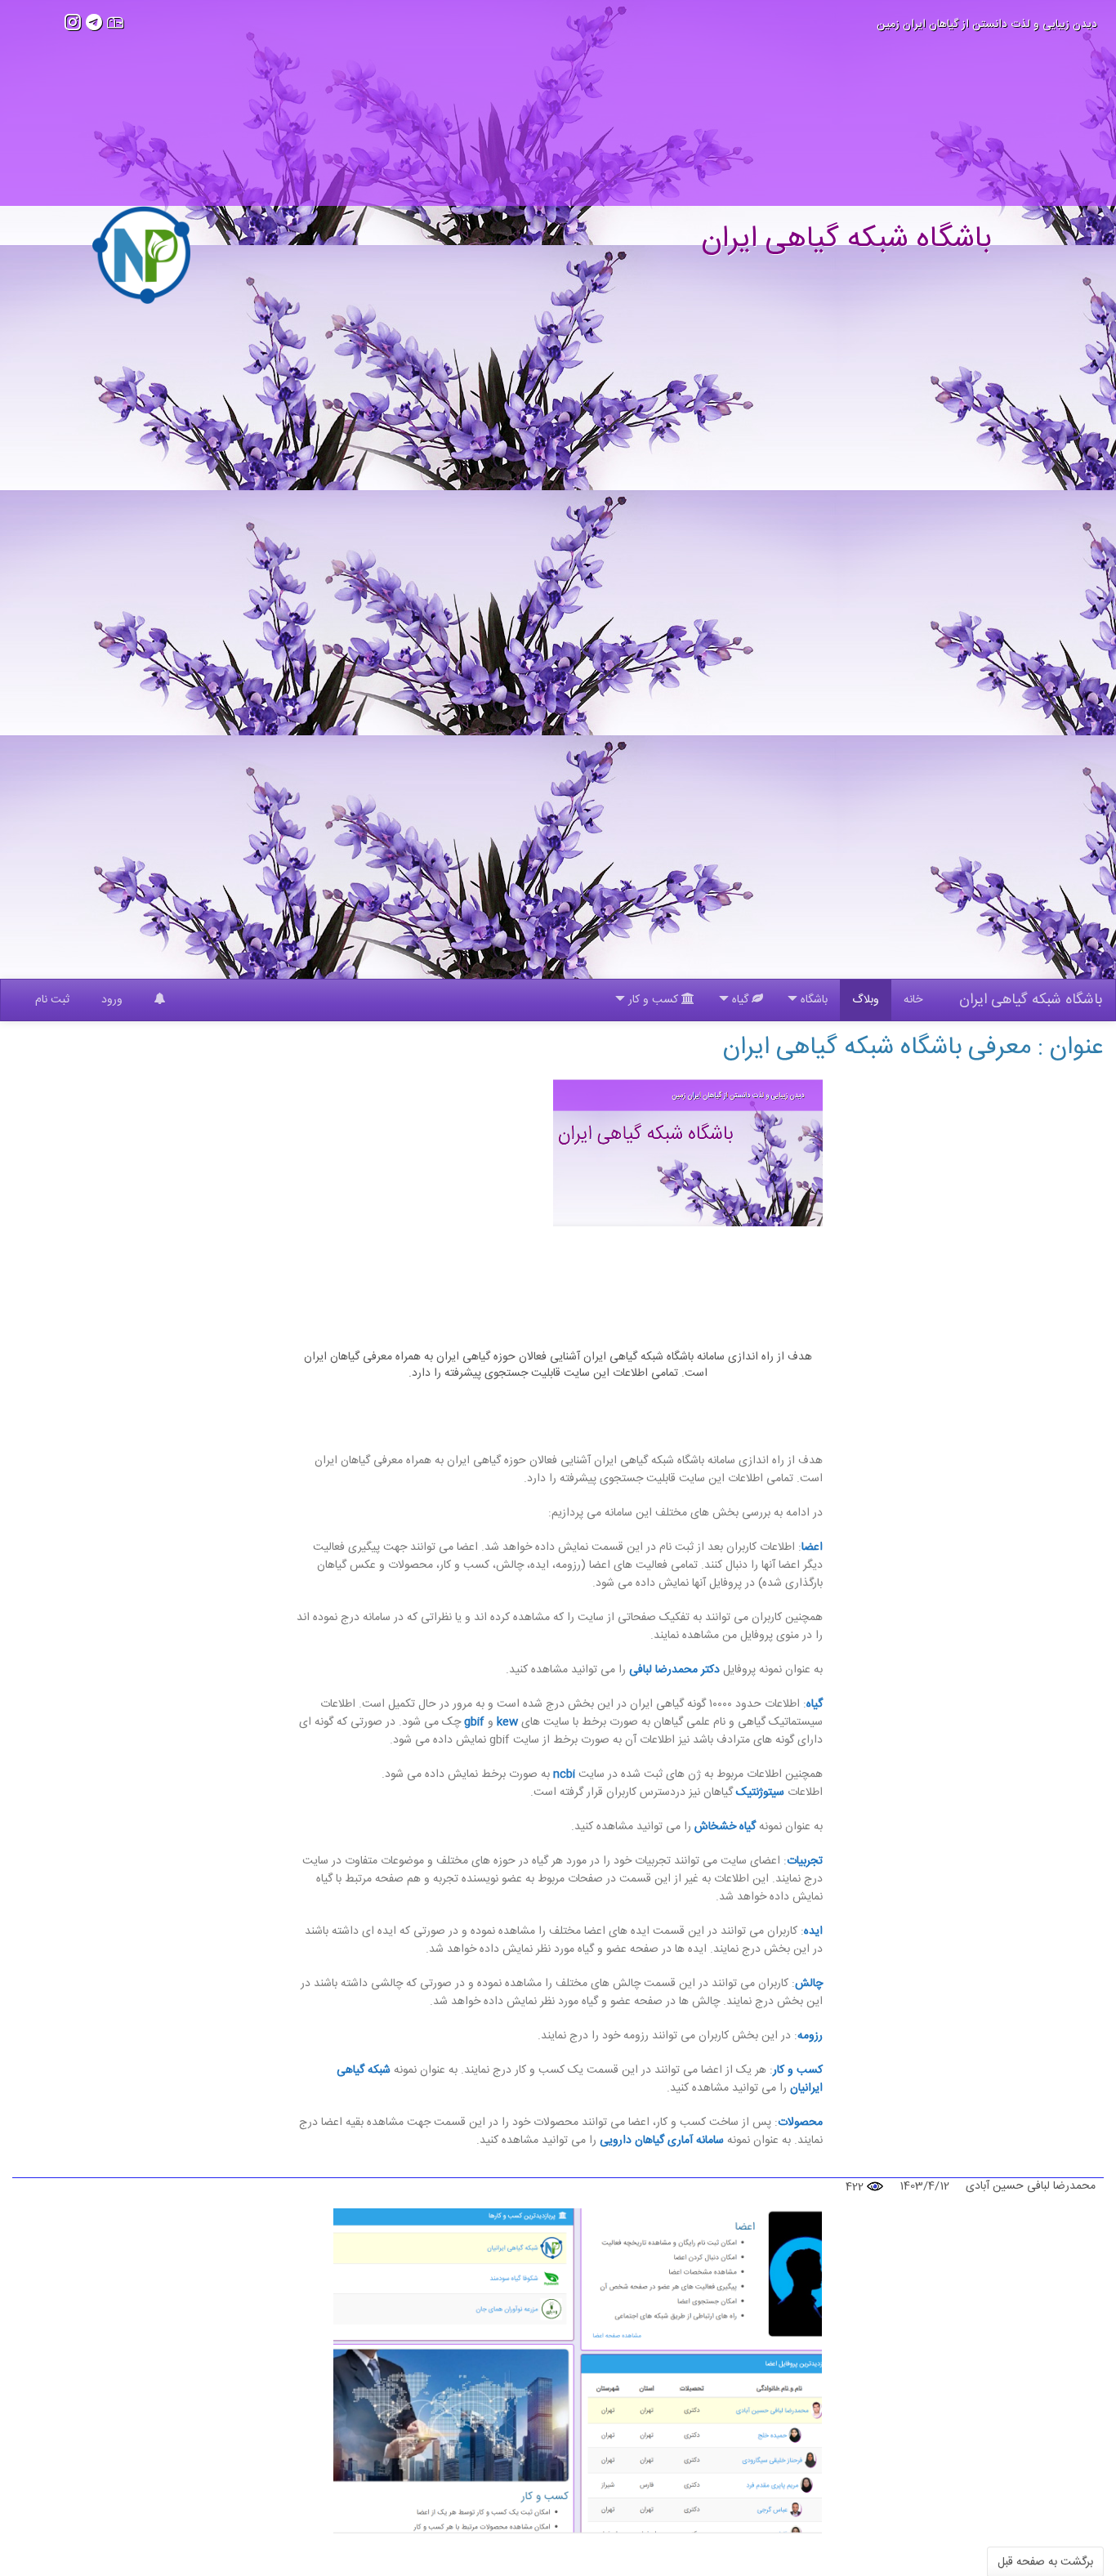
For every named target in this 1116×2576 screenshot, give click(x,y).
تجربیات (805, 1861)
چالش (809, 1984)
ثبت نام (52, 1000)
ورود (112, 1000)
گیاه (815, 1704)
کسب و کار (798, 2070)
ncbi (564, 1775)
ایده (813, 1931)
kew (507, 1722)
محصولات (800, 2123)
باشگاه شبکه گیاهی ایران (1031, 1000)
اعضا (812, 1547)
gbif (474, 1722)
